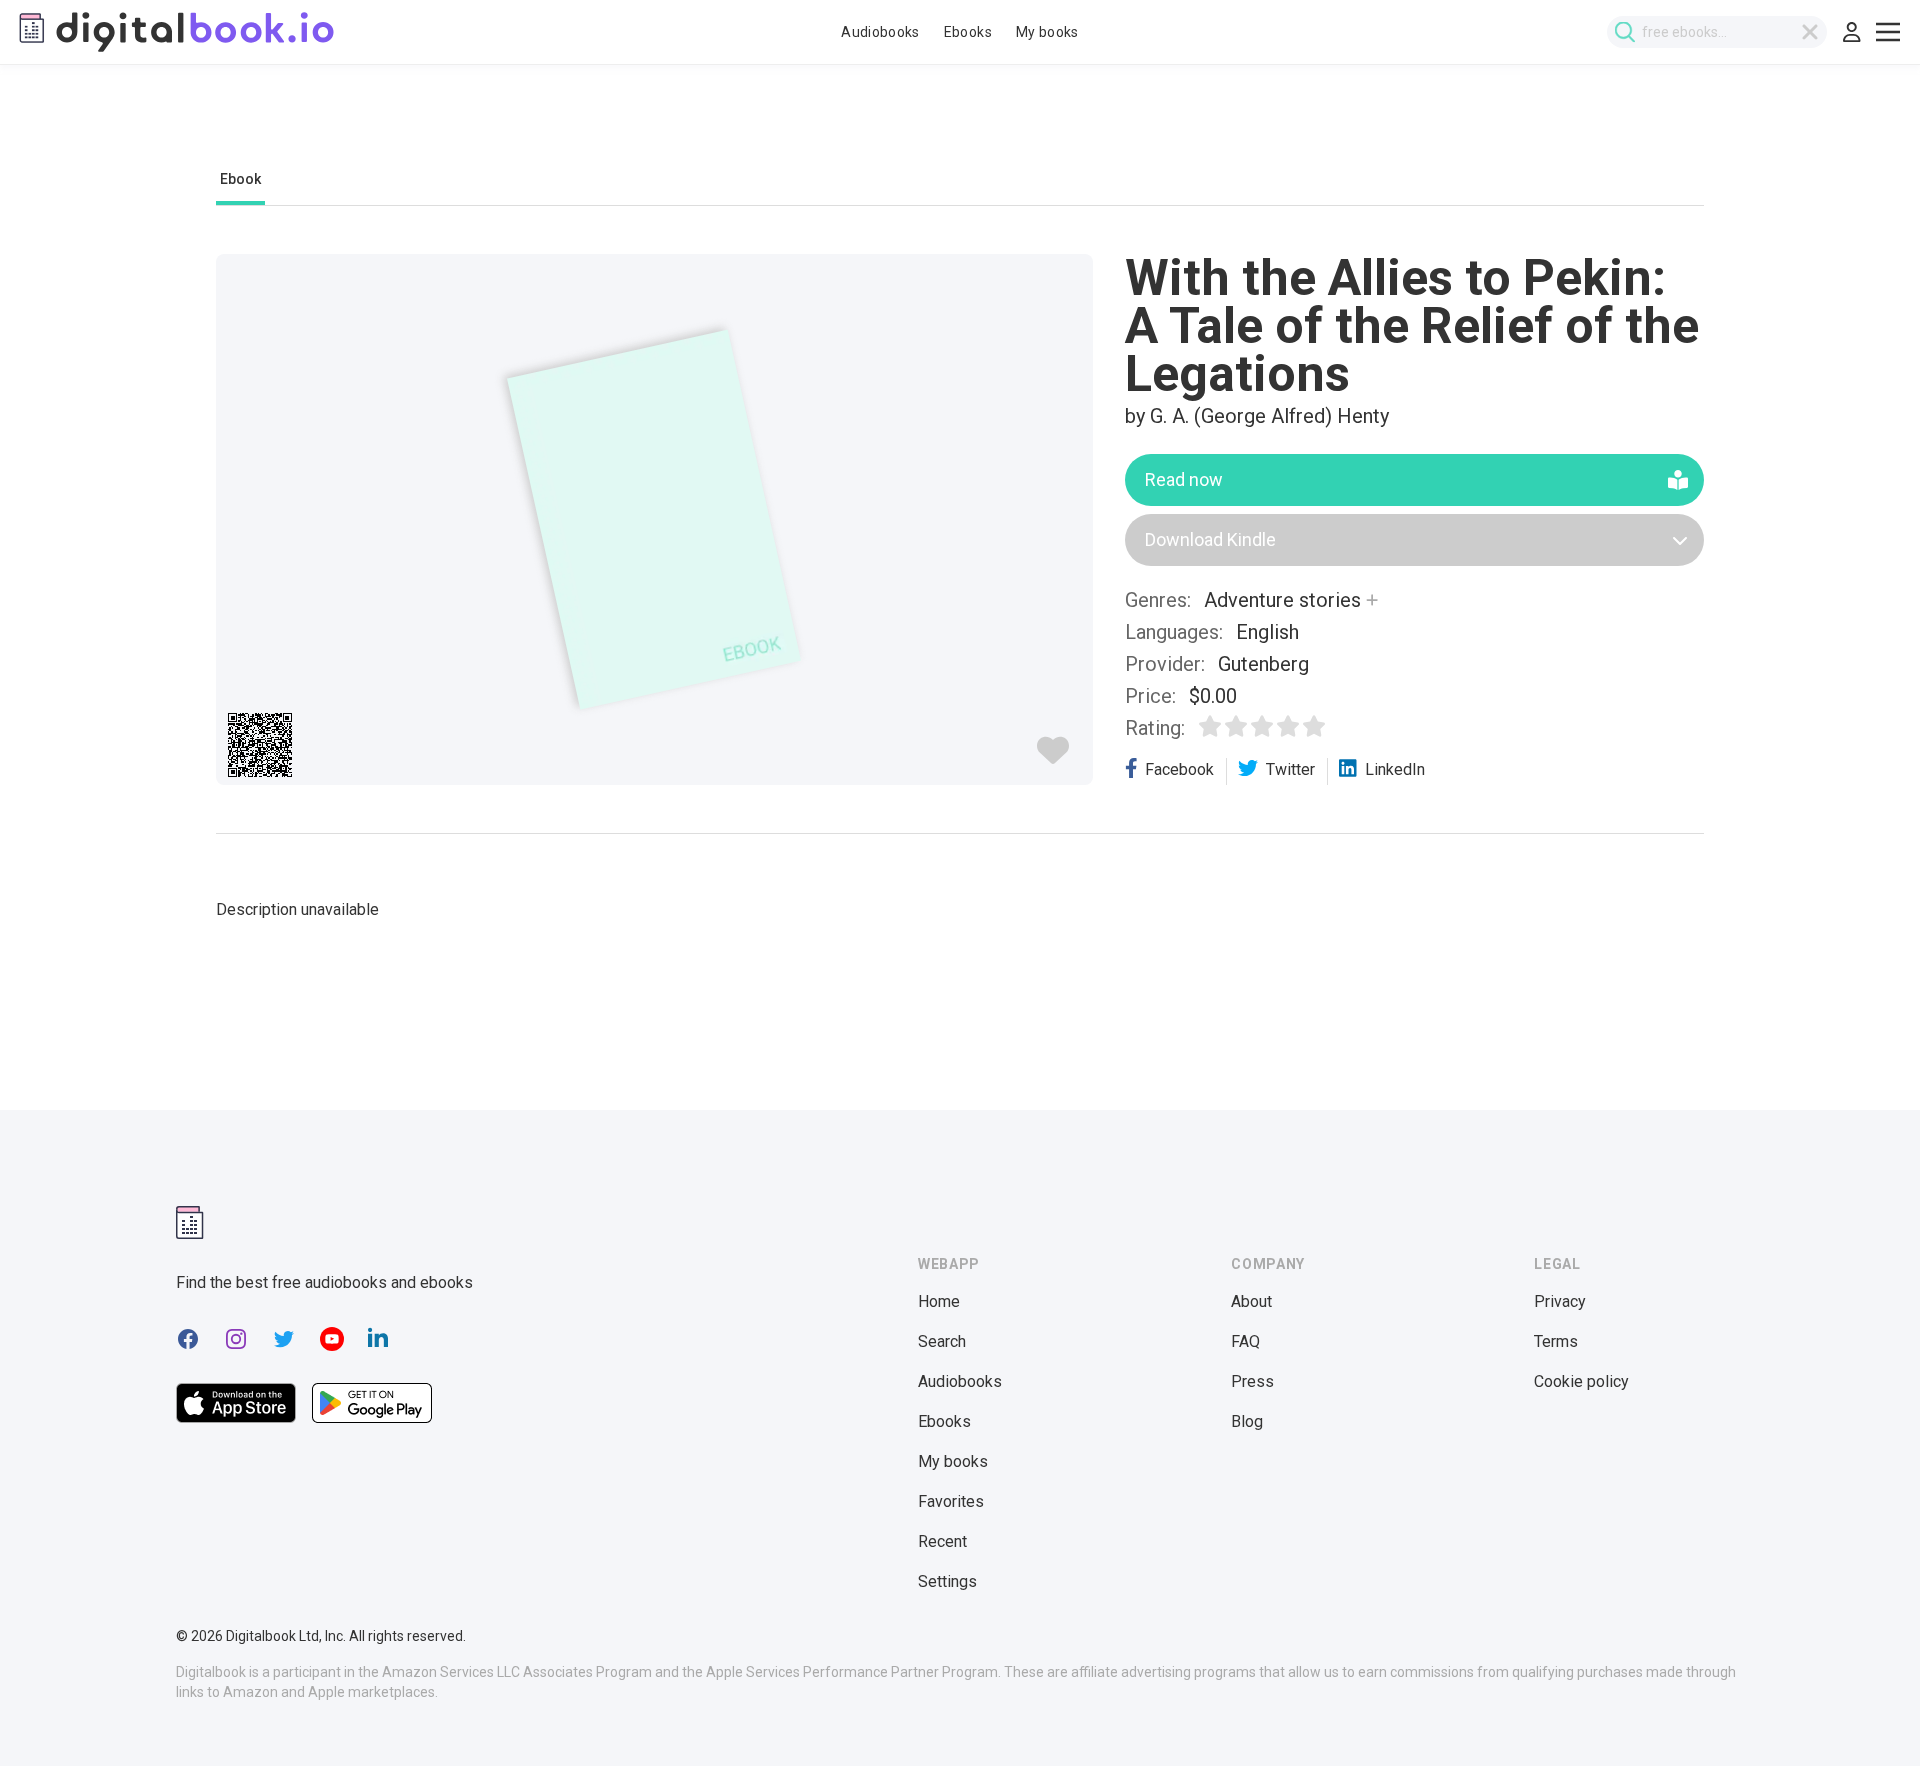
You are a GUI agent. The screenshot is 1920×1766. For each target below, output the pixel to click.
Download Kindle (1210, 539)
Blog (1247, 1421)
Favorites (951, 1501)
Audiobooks (880, 32)
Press (1252, 1381)
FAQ (1245, 1341)
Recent (942, 1541)
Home (939, 1301)
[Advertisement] (960, 127)
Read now (1184, 479)
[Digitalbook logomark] (190, 1222)
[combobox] (1717, 32)
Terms (1556, 1341)
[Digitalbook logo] (175, 32)
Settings (947, 1581)
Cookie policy (1581, 1381)
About (1251, 1301)
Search (942, 1341)
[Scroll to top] (1868, 1714)
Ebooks (968, 32)
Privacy (1560, 1301)
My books (1047, 32)
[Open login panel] (1852, 32)
